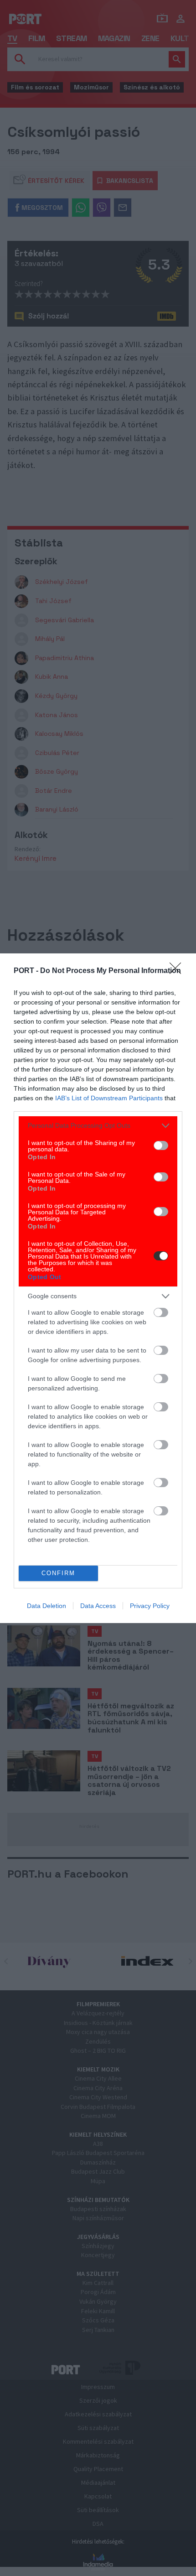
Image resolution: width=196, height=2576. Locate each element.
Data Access (98, 1606)
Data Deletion (46, 1606)
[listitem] (98, 1126)
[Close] (178, 971)
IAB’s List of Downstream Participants (109, 1098)
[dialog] (98, 1288)
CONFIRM (58, 1573)
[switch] (161, 1145)
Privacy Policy (150, 1606)
